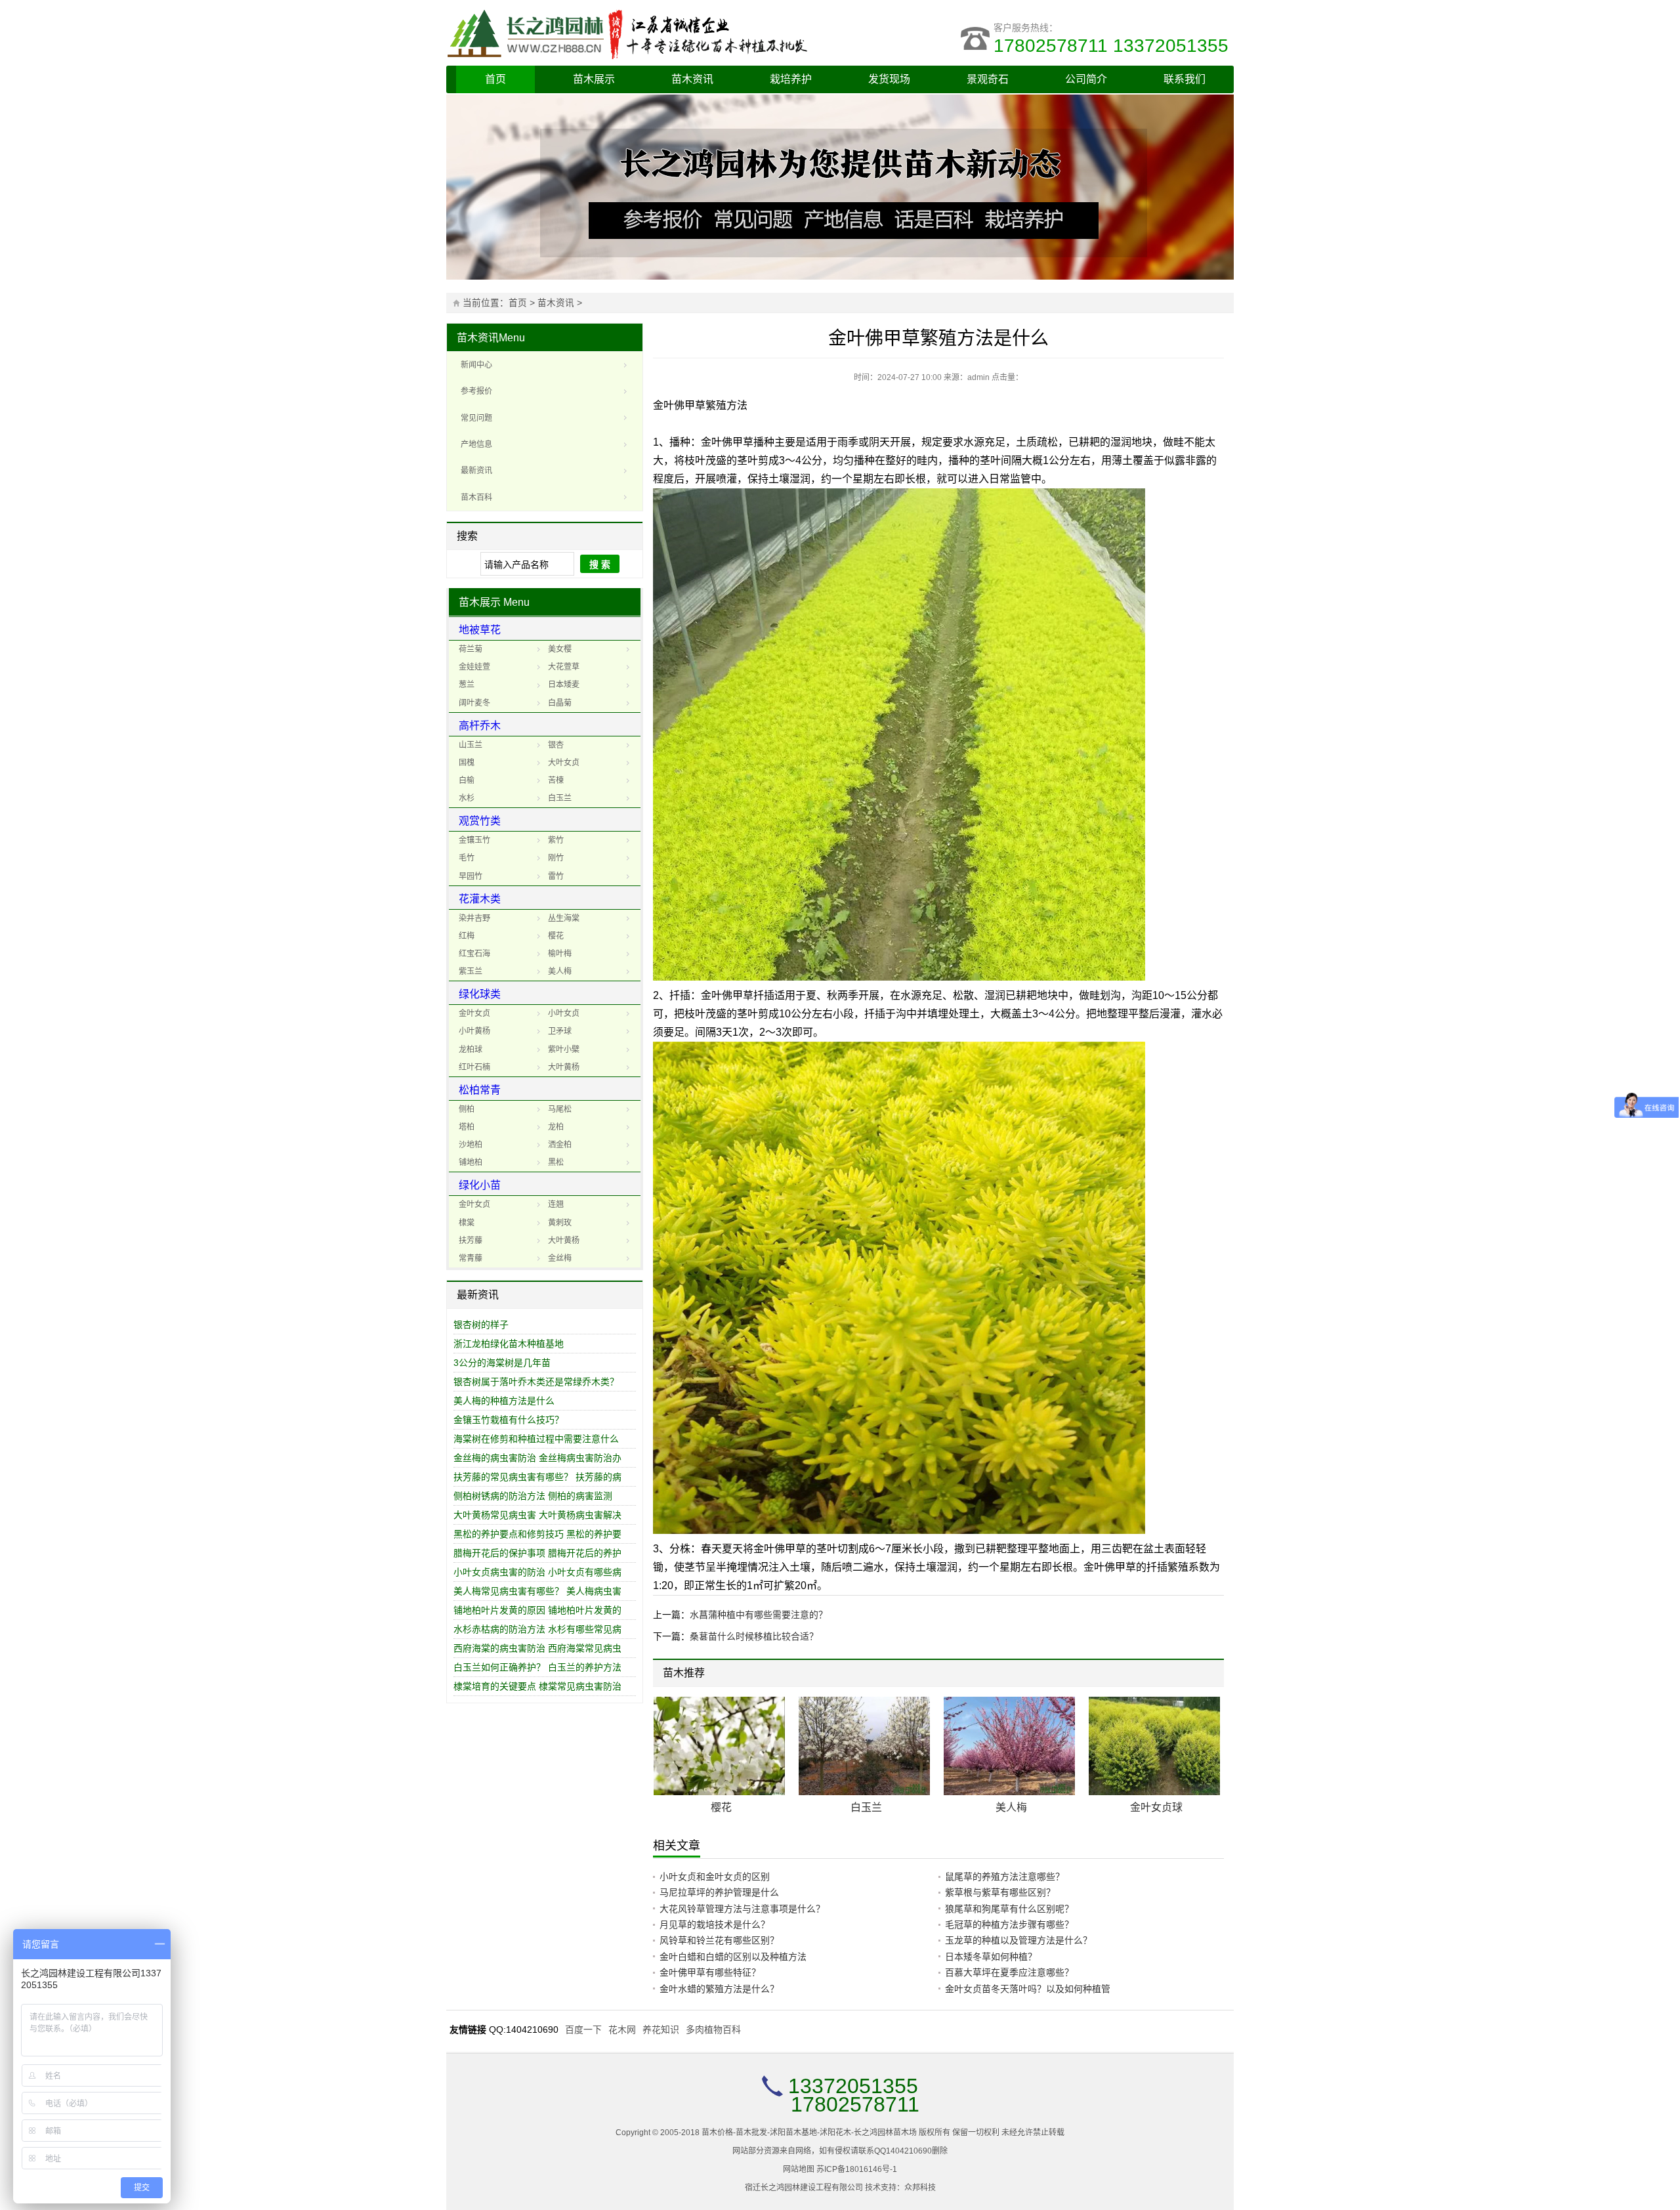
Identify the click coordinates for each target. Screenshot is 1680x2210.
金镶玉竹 (474, 840)
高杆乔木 (480, 726)
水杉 (467, 798)
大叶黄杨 (564, 1067)
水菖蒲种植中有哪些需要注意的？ (759, 1615)
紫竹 (556, 840)
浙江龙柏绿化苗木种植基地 (509, 1344)
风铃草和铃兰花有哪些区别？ (719, 1940)
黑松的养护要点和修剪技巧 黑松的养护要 (537, 1534)
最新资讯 (476, 471)
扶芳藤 (471, 1241)
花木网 (622, 2029)
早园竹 (471, 876)
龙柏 (556, 1127)
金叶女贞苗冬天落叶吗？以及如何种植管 (1028, 1989)
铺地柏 (471, 1162)
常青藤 (471, 1258)
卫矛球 (560, 1031)
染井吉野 (474, 918)
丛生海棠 (564, 918)
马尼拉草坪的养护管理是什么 (719, 1892)
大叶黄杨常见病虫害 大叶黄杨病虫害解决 (537, 1515)
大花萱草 (564, 667)
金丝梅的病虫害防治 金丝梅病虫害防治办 (537, 1458)
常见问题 (476, 418)
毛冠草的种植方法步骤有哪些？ (1009, 1924)
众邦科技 (920, 2188)
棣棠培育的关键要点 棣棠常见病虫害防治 (537, 1686)
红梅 (467, 936)
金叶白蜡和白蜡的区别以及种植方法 (733, 1957)
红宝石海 (474, 954)
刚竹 (556, 858)
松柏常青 (480, 1090)
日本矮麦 (564, 685)
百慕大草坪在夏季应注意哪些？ (1009, 1972)
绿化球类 (480, 994)
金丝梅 (560, 1258)
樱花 (556, 936)
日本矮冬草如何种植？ (991, 1957)
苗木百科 (476, 498)
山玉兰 (471, 745)
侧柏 (467, 1109)
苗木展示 (594, 79)
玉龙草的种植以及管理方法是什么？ (1018, 1940)
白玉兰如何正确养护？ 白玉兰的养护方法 (537, 1667)
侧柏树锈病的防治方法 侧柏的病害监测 (533, 1496)
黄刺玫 (560, 1223)
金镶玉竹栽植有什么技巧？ (509, 1420)
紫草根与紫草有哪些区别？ (1000, 1892)
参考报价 (476, 391)
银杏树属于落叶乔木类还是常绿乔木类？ (536, 1382)
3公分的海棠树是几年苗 (502, 1363)
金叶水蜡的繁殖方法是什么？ (719, 1989)
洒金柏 (560, 1145)
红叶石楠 (474, 1067)
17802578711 (855, 2104)
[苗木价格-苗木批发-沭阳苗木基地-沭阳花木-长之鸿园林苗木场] (643, 33)
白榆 (467, 780)
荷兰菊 (471, 649)
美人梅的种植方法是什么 (504, 1401)
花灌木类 (480, 899)
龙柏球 (471, 1050)
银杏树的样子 (481, 1325)
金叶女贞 (474, 1013)
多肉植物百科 (713, 2029)
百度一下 (583, 2029)
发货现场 (889, 79)
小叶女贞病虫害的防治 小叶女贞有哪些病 (537, 1572)
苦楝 (556, 780)
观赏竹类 (480, 821)
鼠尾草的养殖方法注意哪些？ (1005, 1877)
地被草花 (480, 630)
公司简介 (1086, 79)
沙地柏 (471, 1145)
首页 (495, 79)
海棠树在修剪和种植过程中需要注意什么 (536, 1439)
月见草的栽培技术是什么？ (715, 1924)
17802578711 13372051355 (1114, 46)
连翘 (556, 1204)
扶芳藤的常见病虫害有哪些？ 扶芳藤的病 (537, 1477)
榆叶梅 (560, 954)
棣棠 (467, 1223)
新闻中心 (476, 365)
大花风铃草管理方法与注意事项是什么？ (742, 1909)
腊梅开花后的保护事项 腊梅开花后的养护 (537, 1553)
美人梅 (560, 971)
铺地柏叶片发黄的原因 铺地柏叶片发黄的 (537, 1610)
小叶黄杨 (474, 1031)
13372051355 (853, 2086)
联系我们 (1185, 79)
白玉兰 (560, 798)
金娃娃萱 (474, 667)
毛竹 (467, 858)
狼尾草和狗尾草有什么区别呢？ (1009, 1909)
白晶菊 (560, 703)
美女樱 (560, 649)
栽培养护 (791, 79)
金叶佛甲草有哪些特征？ (710, 1972)
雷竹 (556, 876)
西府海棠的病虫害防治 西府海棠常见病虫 (537, 1648)
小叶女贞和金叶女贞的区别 (715, 1877)
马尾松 (560, 1109)
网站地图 (799, 2169)
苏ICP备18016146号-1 (857, 2169)
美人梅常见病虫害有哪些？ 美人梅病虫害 (537, 1591)
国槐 (467, 763)
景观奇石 (988, 79)
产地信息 (476, 444)
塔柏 (467, 1127)
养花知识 (661, 2029)
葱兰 (467, 685)
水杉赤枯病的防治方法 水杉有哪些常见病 (537, 1629)
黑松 (556, 1162)
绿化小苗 (480, 1185)
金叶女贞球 (1156, 1807)
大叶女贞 (564, 763)
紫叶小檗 (564, 1050)
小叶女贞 (564, 1013)
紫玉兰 (471, 971)
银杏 (556, 745)
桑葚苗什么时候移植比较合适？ (754, 1636)
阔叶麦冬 (474, 703)
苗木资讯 (692, 79)
